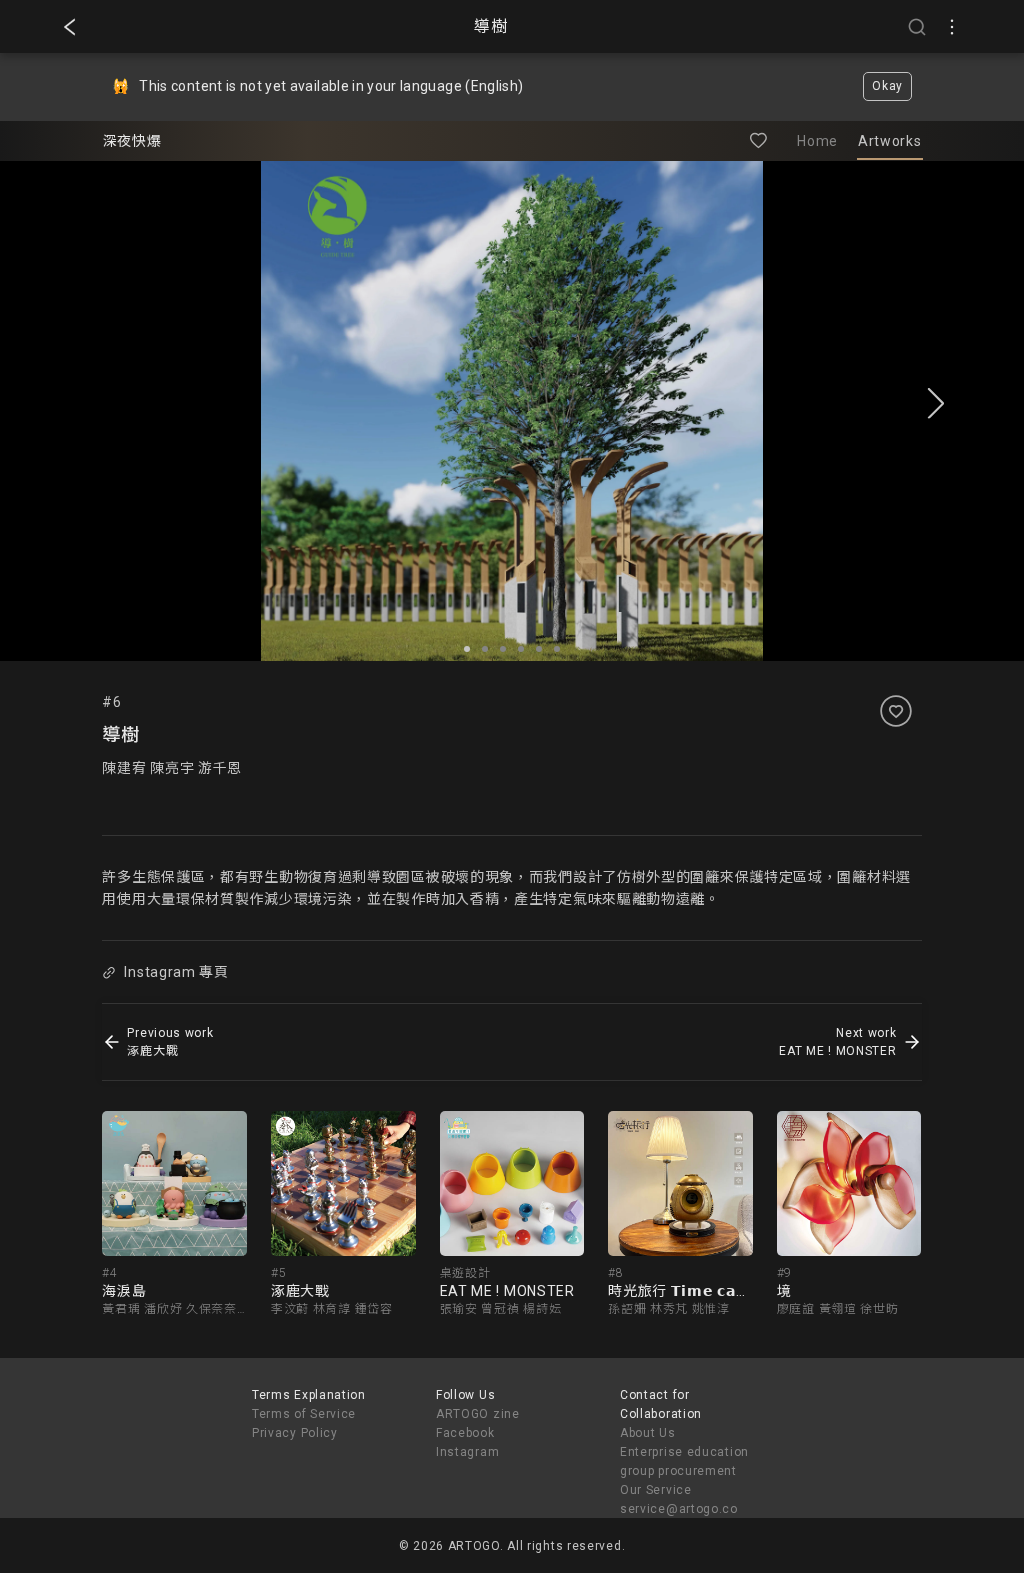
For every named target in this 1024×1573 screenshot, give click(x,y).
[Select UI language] (952, 27)
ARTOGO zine (478, 1414)
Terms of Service (304, 1414)
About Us (648, 1433)
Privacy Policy (295, 1433)
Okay (887, 86)
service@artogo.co (679, 1509)
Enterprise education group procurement (684, 1461)
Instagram (467, 1452)
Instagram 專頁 (176, 972)
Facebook (465, 1433)
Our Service (656, 1490)
